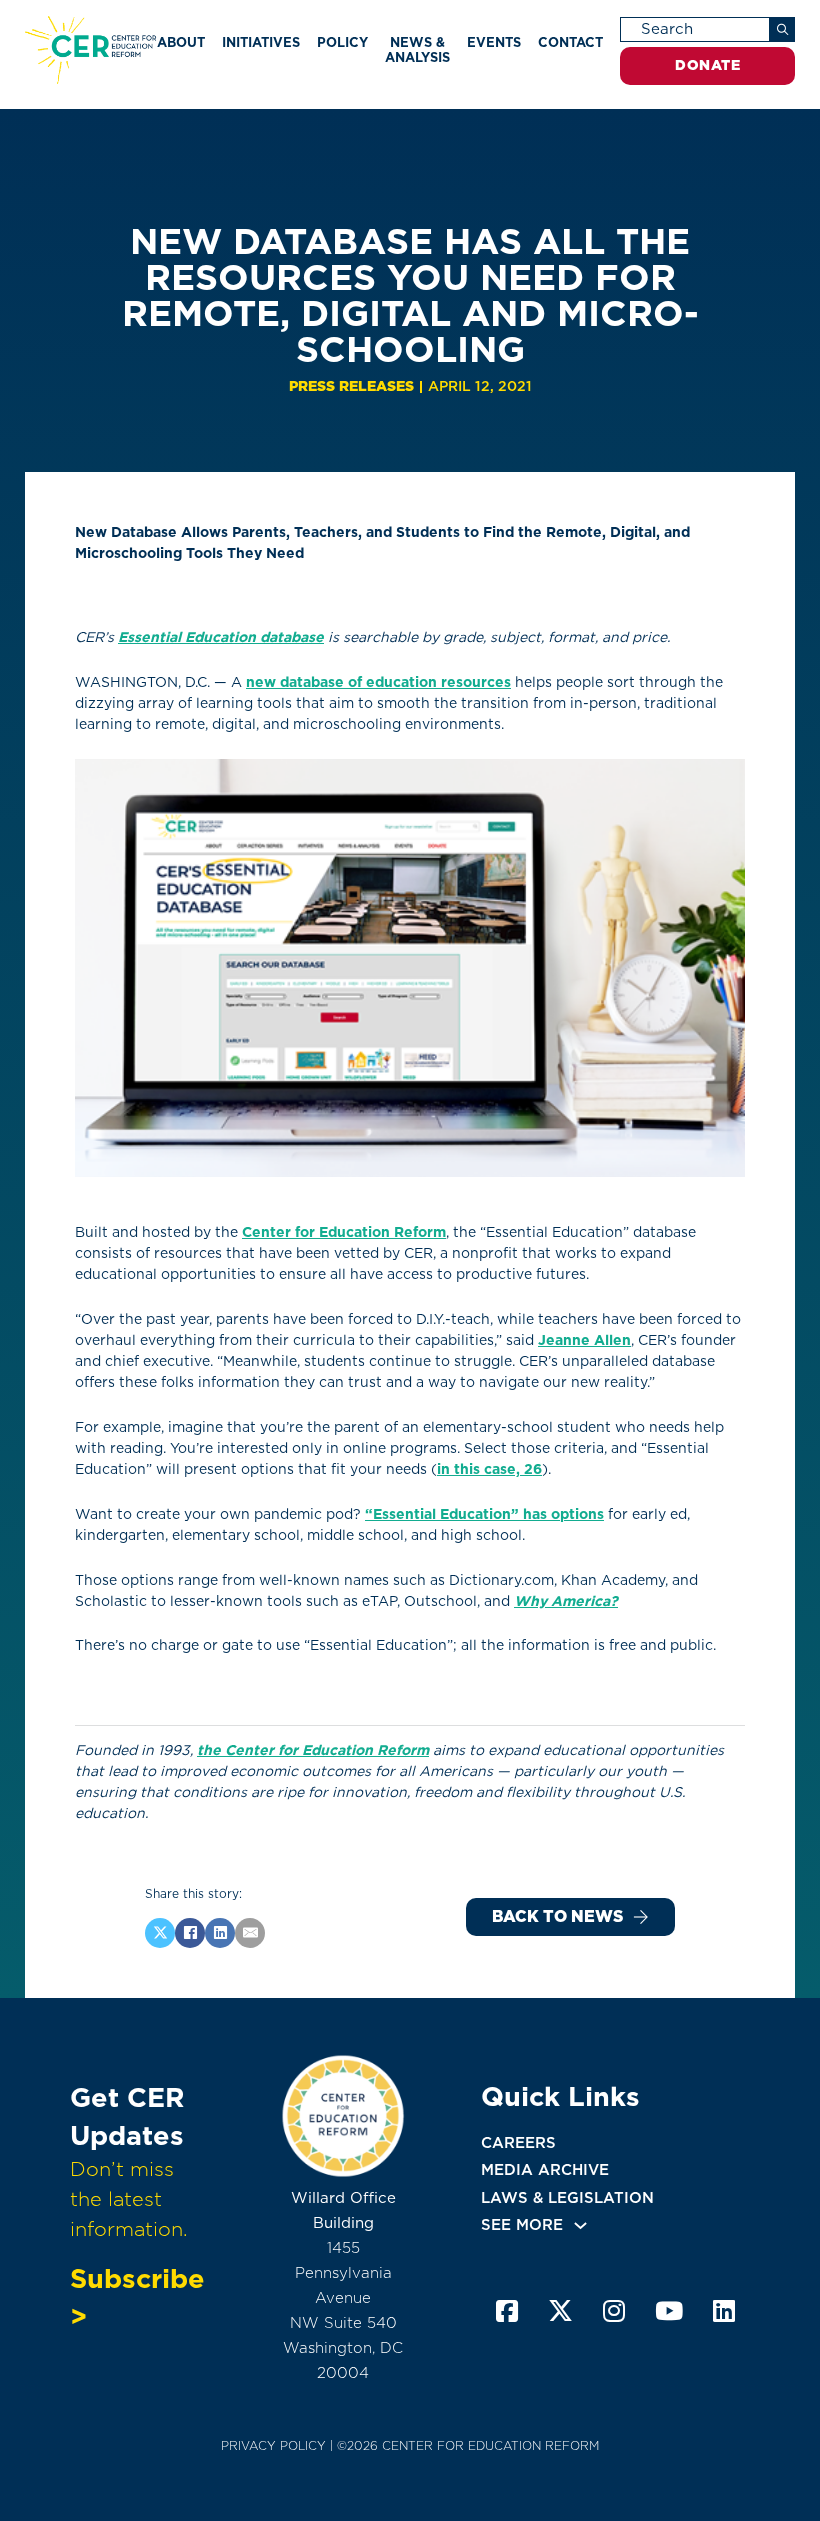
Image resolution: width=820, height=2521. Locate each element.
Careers (518, 2143)
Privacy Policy (273, 2445)
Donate (707, 65)
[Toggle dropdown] (580, 2225)
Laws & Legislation (567, 2198)
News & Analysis (417, 49)
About (181, 42)
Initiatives (261, 42)
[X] (160, 1933)
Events (494, 42)
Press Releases (351, 386)
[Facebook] (190, 1933)
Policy (342, 42)
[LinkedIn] (220, 1933)
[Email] (250, 1933)
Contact (570, 42)
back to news (557, 1916)
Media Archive (545, 2170)
